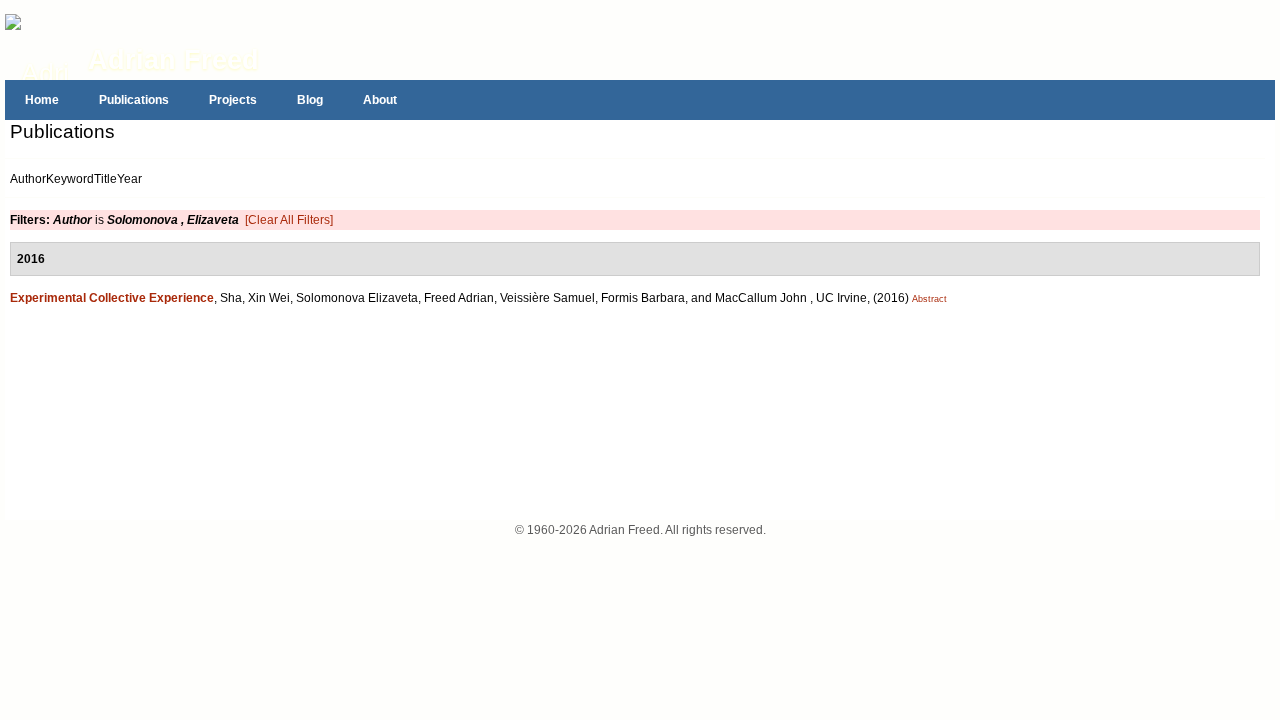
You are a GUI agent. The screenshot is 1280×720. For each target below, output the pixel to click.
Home (42, 100)
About (380, 100)
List (176, 136)
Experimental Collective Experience (112, 298)
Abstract (929, 299)
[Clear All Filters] (289, 220)
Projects (233, 100)
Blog (310, 100)
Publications (134, 100)
